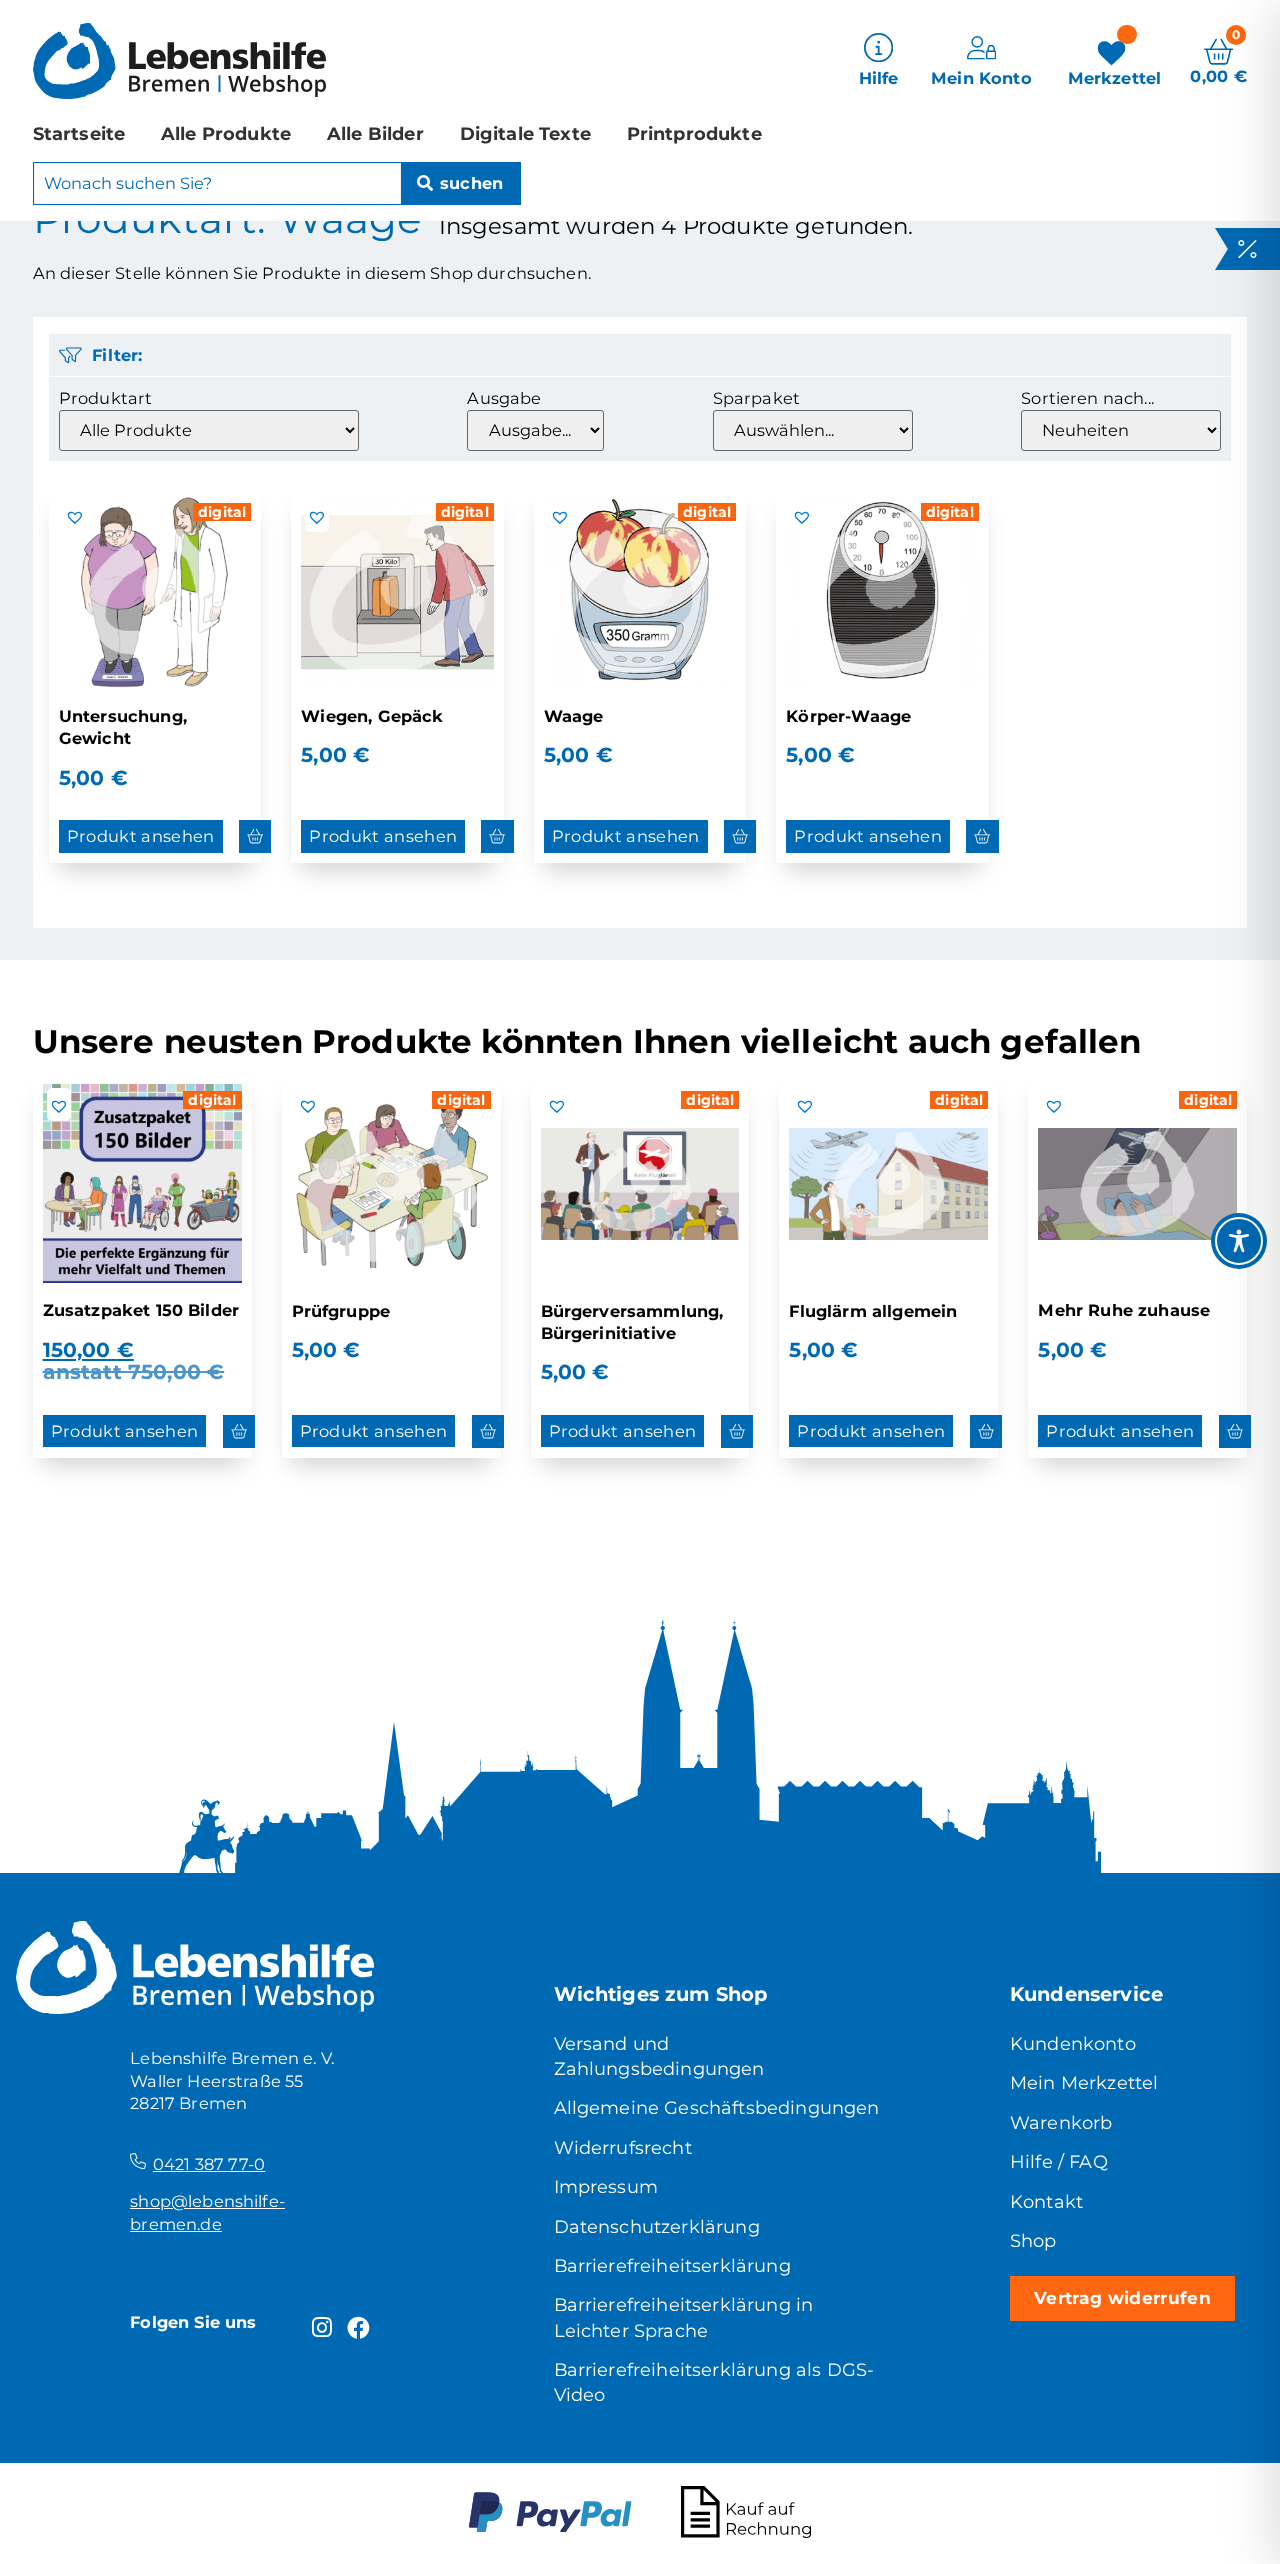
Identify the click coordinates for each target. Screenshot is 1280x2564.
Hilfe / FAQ (1059, 2161)
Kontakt (1046, 2201)
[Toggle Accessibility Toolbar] (1239, 1241)
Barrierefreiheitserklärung (672, 2265)
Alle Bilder (375, 133)
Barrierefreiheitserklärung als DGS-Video (714, 2382)
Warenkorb (1061, 2122)
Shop (1033, 2240)
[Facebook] (359, 2328)
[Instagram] (322, 2328)
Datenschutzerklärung (657, 2226)
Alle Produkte (226, 133)
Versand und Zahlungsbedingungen (659, 2056)
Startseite (79, 133)
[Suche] (460, 184)
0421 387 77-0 (209, 2164)
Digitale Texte (525, 133)
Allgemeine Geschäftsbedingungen (717, 2107)
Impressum (606, 2186)
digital (222, 512)
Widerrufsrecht (623, 2147)
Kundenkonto (1073, 2043)
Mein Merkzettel (1084, 2082)
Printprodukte (694, 133)
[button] (75, 517)
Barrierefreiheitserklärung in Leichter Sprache (684, 2317)
